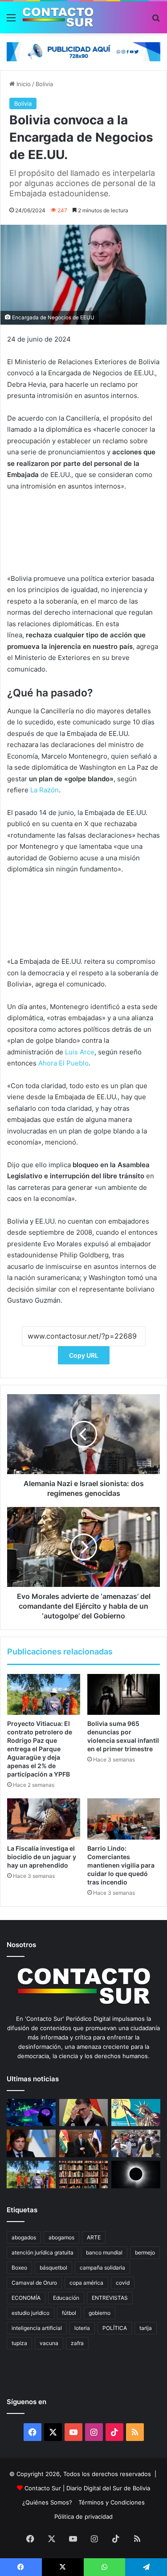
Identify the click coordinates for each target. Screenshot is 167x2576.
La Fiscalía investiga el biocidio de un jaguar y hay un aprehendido (42, 1857)
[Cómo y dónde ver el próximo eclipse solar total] (136, 2174)
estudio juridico (31, 2313)
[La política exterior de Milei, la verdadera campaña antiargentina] (31, 2143)
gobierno (100, 2313)
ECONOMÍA (26, 2298)
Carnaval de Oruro (34, 2283)
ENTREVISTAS (110, 2298)
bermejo (145, 2252)
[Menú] (11, 21)
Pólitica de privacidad (83, 2516)
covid (123, 2283)
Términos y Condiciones (112, 2502)
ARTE (94, 2237)
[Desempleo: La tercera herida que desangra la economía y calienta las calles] (136, 2143)
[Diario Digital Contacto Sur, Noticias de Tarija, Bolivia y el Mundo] (58, 17)
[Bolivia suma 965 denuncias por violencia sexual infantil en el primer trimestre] (124, 1694)
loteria (82, 2328)
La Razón (45, 790)
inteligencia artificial (37, 2328)
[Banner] (83, 51)
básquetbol (53, 2268)
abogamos (61, 2237)
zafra (77, 2343)
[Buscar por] (156, 21)
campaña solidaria (102, 2268)
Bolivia (44, 84)
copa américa (86, 2283)
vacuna (49, 2343)
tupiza (19, 2343)
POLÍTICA (115, 2328)
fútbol (69, 2313)
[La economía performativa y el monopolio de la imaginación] (136, 2113)
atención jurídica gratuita (43, 2252)
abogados (24, 2237)
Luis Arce (80, 1052)
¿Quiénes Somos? (47, 2502)
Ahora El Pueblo (63, 1063)
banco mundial (104, 2252)
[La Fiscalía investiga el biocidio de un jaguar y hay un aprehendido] (44, 1819)
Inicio (23, 84)
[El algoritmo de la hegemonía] (31, 2113)
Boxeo (19, 2268)
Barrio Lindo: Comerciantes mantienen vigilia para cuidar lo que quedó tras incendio (121, 1865)
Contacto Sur (44, 2488)
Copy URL (84, 1355)
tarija (146, 2328)
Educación (66, 2298)
